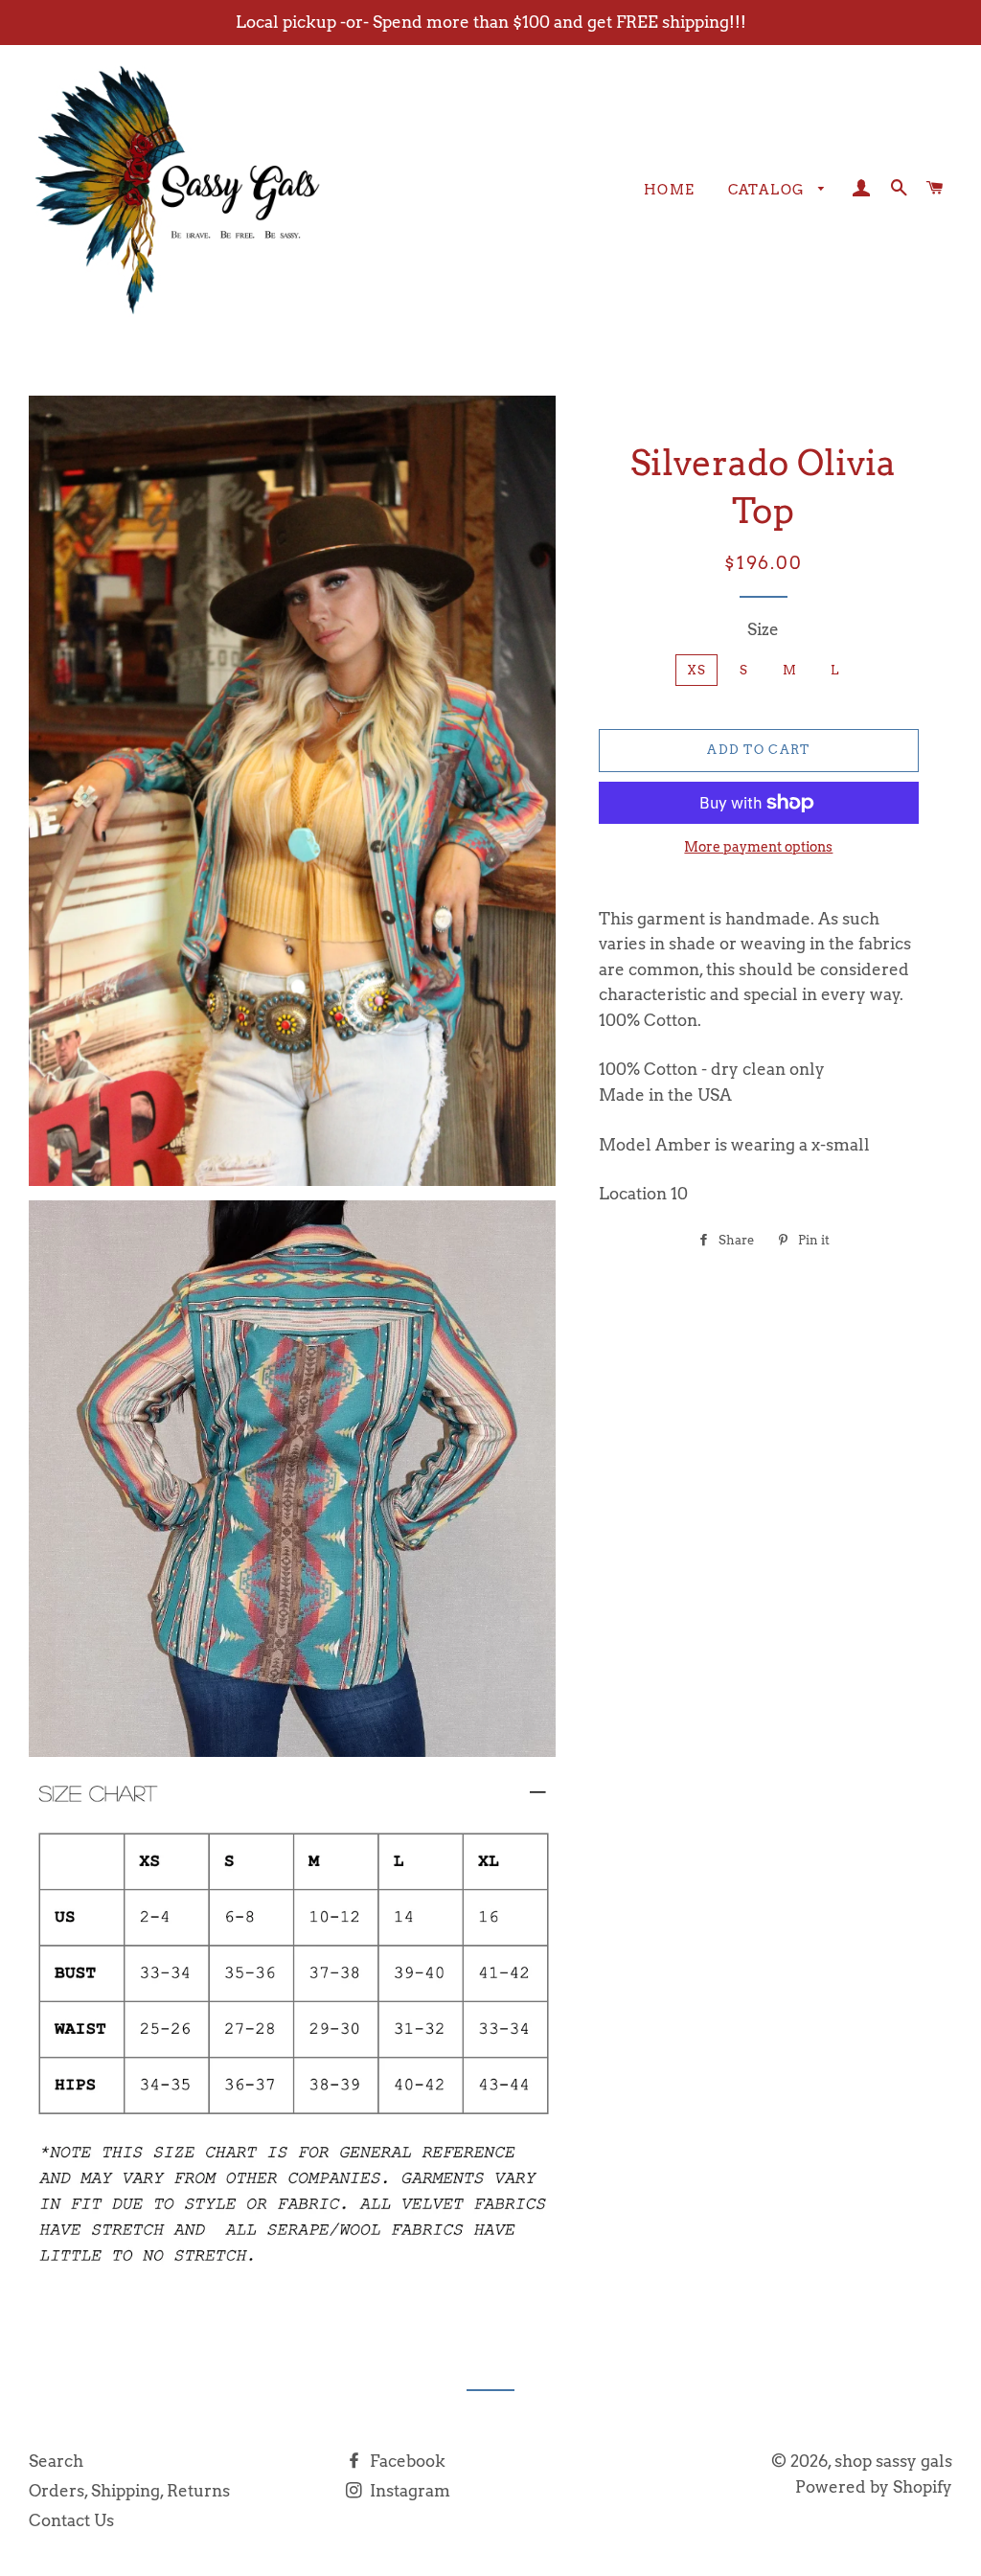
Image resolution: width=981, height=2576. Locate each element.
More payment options (758, 847)
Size (763, 629)
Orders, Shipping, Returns (129, 2491)
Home (670, 190)
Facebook (406, 2461)
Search (56, 2461)
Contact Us (71, 2520)
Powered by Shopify (874, 2487)
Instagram (408, 2491)
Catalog (769, 190)
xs (697, 670)
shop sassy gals (893, 2461)
